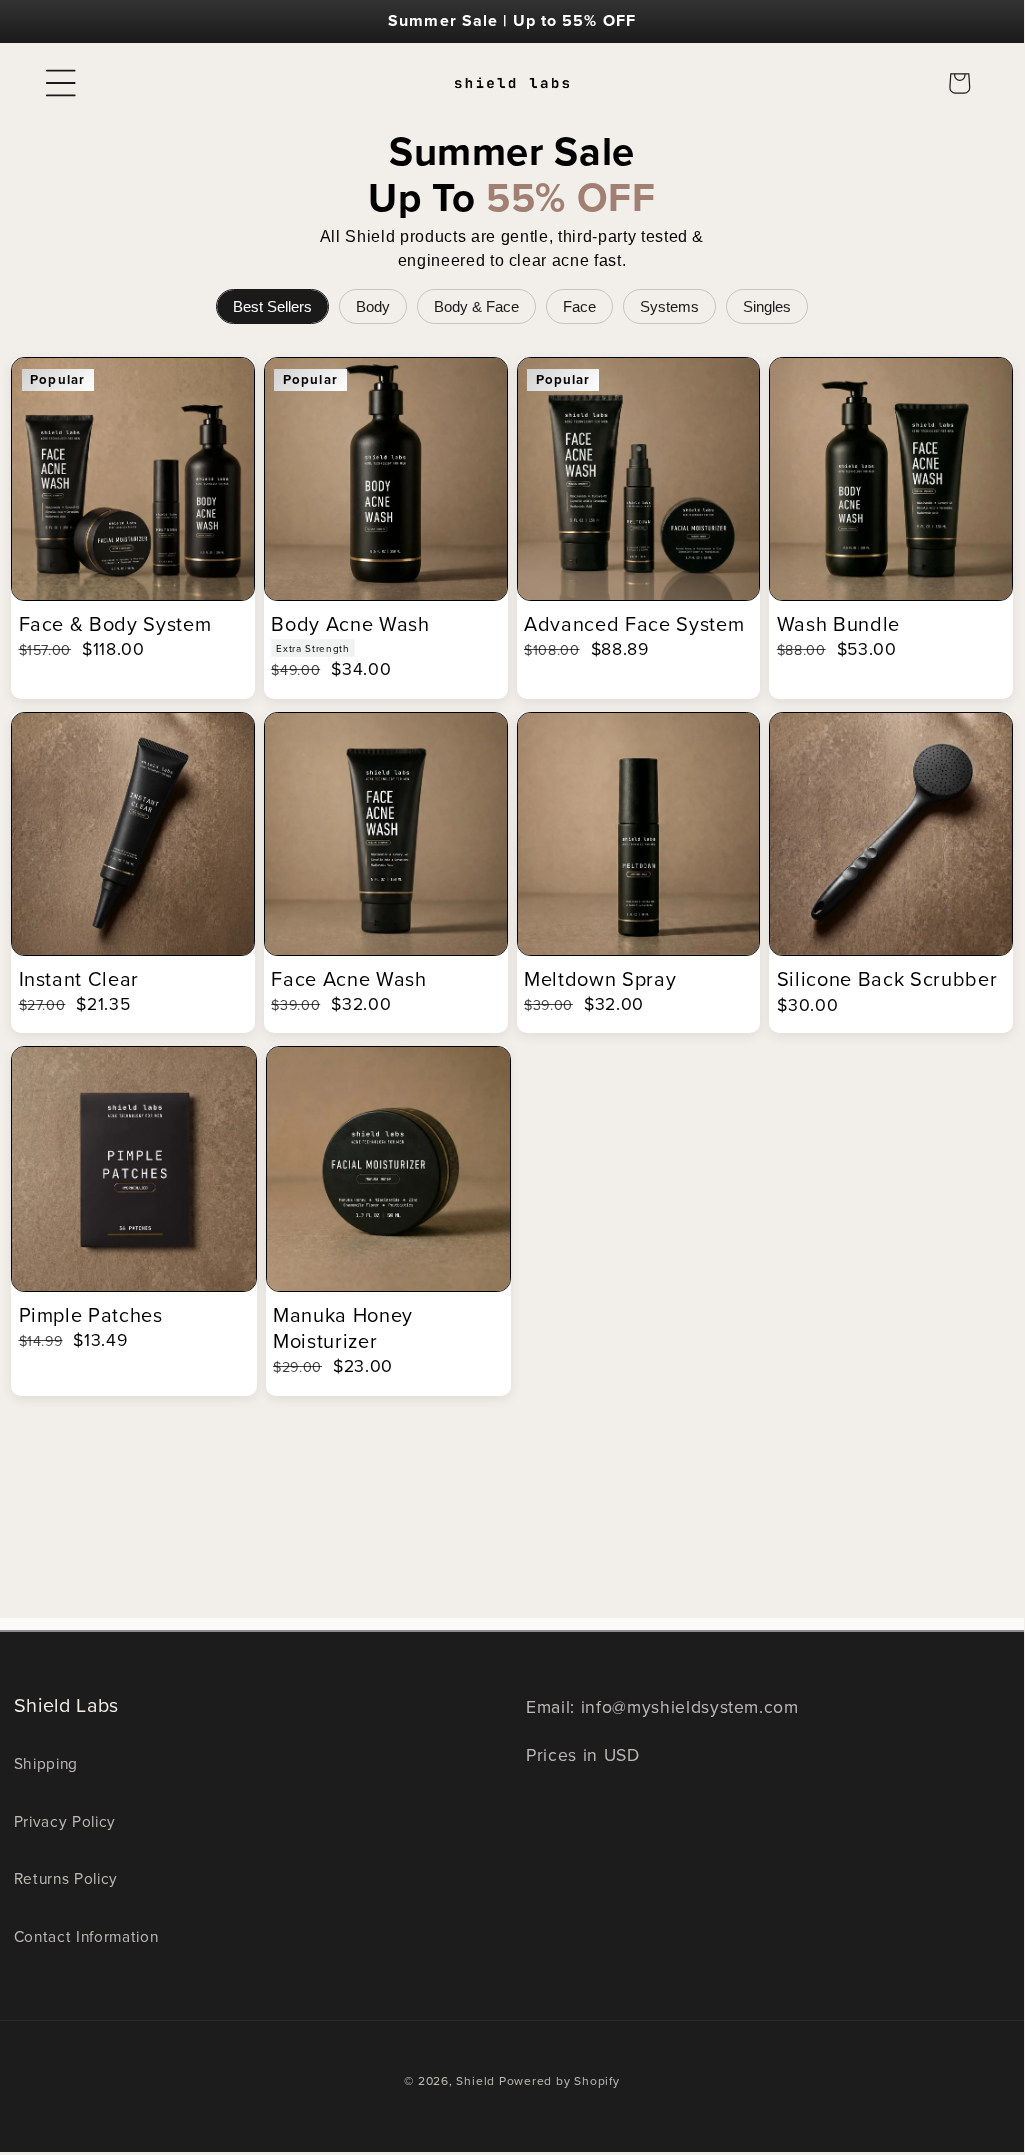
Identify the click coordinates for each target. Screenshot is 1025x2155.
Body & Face (476, 306)
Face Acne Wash (348, 979)
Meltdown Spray (600, 979)
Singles (767, 306)
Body (373, 306)
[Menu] (61, 83)
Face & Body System (115, 624)
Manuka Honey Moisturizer (343, 1328)
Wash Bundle (838, 624)
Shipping (46, 1763)
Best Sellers (272, 306)
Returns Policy (66, 1878)
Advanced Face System (634, 624)
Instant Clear (79, 979)
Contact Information (86, 1936)
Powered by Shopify (559, 2080)
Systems (669, 306)
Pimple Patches (91, 1315)
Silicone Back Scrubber (887, 979)
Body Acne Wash (350, 624)
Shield (475, 2080)
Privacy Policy (65, 1821)
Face (579, 306)
